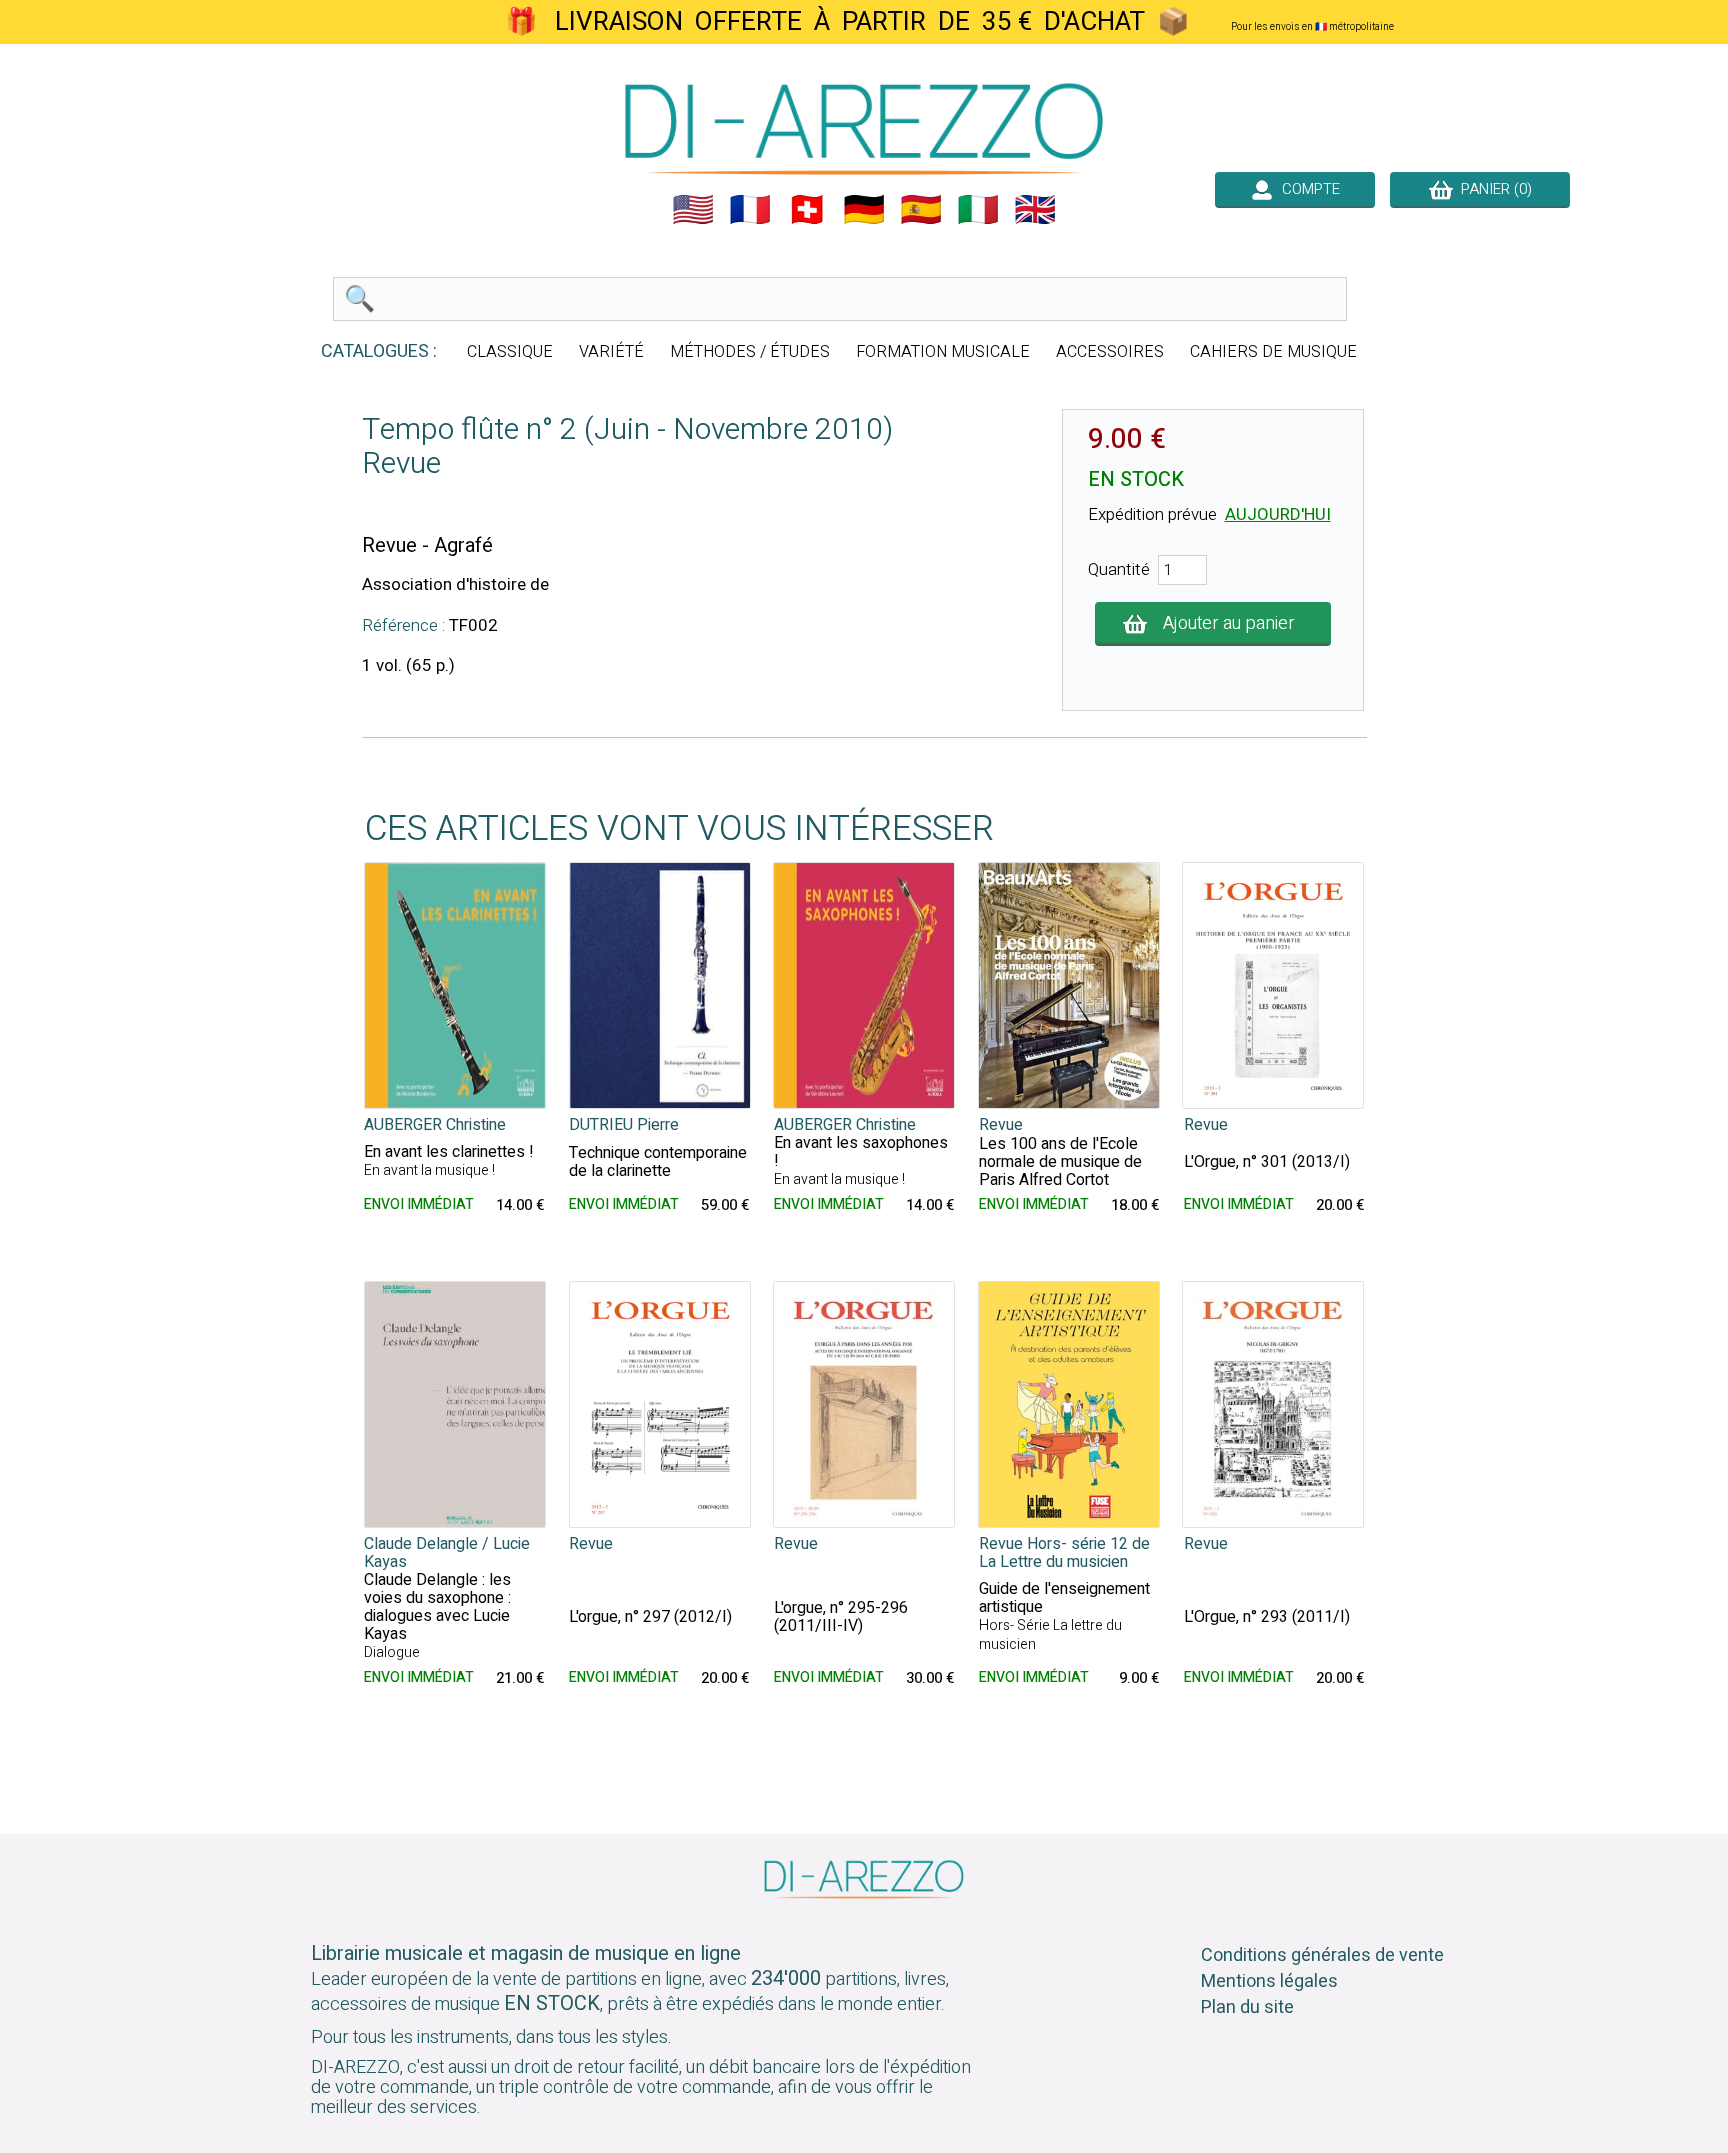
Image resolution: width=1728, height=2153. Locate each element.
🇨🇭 (807, 210)
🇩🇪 (864, 210)
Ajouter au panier (1229, 623)
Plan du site (1247, 2007)
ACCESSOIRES (1110, 352)
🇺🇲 (693, 210)
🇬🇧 (1035, 210)
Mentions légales (1269, 1981)
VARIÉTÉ (611, 352)
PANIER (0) (1492, 189)
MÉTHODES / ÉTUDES (750, 352)
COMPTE (1307, 189)
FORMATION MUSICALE (943, 352)
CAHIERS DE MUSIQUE (1273, 352)
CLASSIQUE (510, 352)
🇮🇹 (978, 210)
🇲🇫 (750, 210)
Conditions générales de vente (1322, 1955)
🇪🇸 (921, 210)
